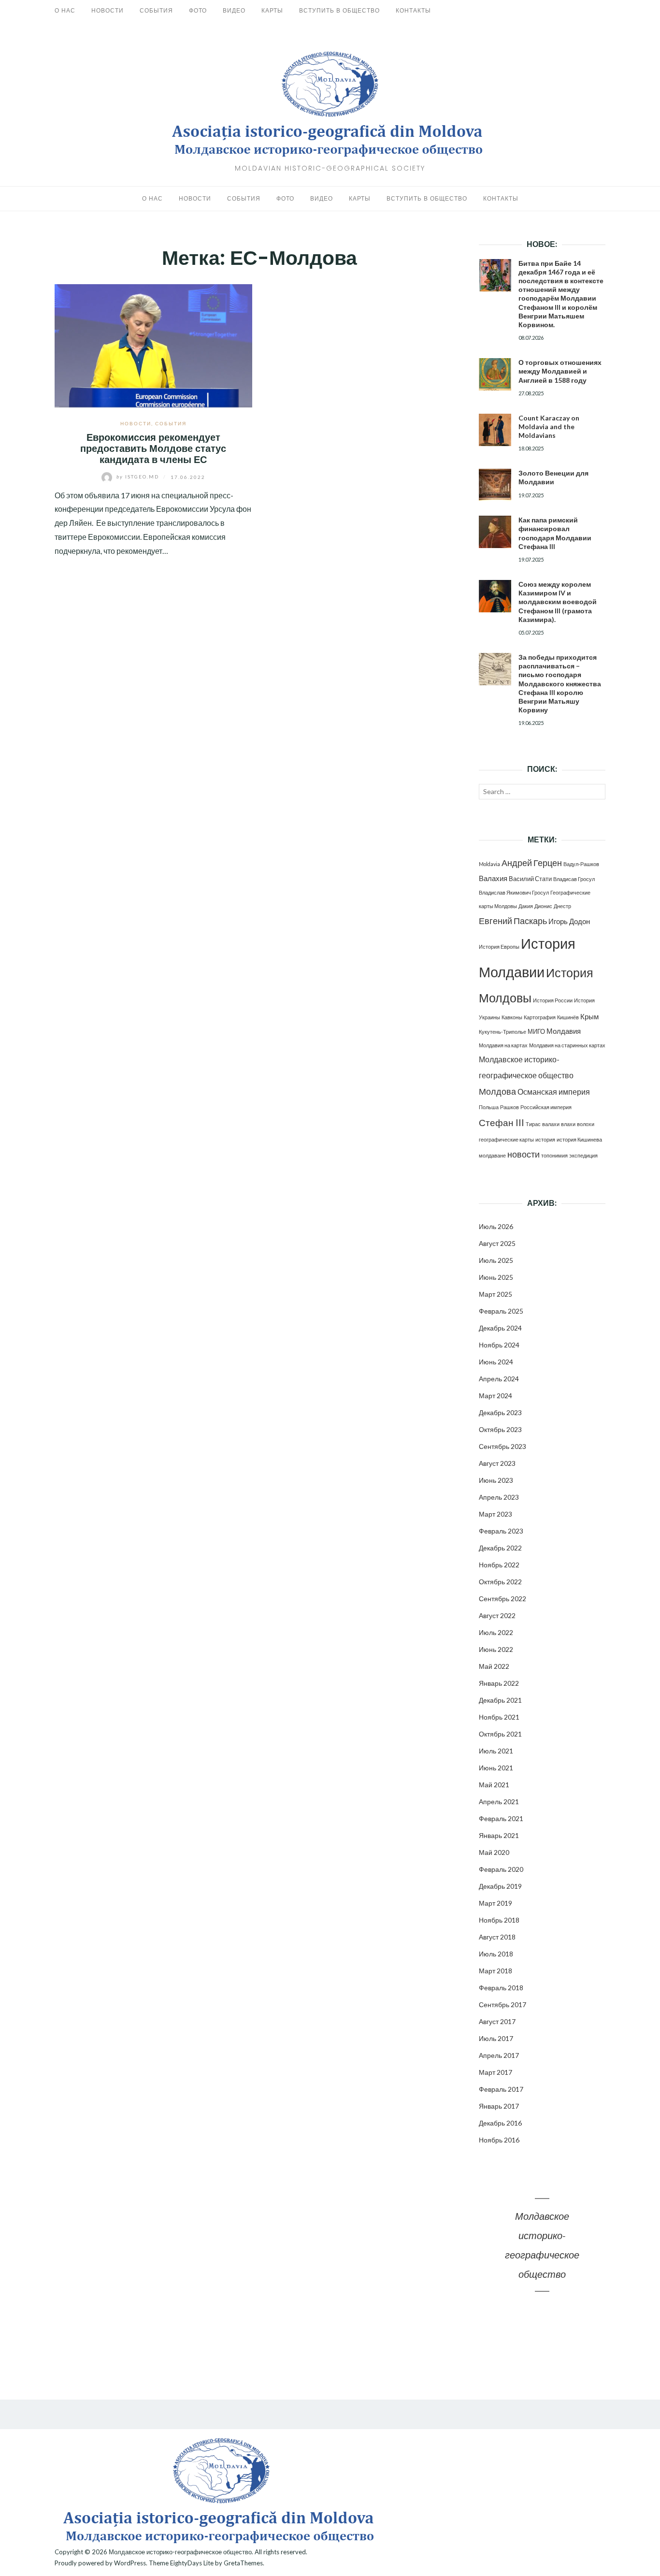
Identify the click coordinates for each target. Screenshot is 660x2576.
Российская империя (546, 1107)
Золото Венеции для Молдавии (553, 477)
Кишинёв (568, 1017)
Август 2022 (497, 1615)
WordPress (130, 2563)
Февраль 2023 (501, 1531)
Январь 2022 (499, 1683)
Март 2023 (495, 1514)
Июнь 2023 (496, 1480)
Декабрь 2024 (500, 1328)
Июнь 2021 (496, 1768)
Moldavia (489, 864)
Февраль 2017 (501, 2089)
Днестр (562, 906)
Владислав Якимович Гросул (514, 892)
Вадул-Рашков (581, 864)
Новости (108, 10)
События (156, 10)
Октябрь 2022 (500, 1582)
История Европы (499, 947)
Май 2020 (494, 1852)
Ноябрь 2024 (499, 1345)
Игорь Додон (569, 921)
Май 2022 (494, 1666)
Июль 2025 (496, 1260)
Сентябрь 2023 (502, 1446)
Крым (589, 1016)
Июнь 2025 (496, 1277)
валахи (551, 1124)
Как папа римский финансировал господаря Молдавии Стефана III (555, 533)
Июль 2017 (496, 2038)
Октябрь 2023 (500, 1429)
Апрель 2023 (499, 1497)
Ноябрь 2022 (499, 1565)
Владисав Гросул (574, 879)
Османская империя (554, 1092)
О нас (65, 10)
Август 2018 (497, 1937)
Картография (540, 1017)
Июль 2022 (496, 1632)
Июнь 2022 (496, 1649)
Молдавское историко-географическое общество (180, 2552)
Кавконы (512, 1017)
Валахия (493, 878)
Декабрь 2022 (500, 1548)
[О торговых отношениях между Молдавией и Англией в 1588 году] (495, 374)
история (545, 1139)
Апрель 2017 (499, 2055)
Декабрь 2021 (500, 1700)
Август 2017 (497, 2021)
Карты (272, 10)
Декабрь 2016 (500, 2123)
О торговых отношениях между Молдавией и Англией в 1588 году (560, 371)
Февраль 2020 (501, 1869)
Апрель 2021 (499, 1802)
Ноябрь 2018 (499, 1920)
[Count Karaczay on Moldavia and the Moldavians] (495, 430)
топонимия (554, 1155)
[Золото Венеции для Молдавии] (495, 485)
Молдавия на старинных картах (567, 1045)
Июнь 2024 (496, 1362)
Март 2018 (495, 1971)
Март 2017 (495, 2072)
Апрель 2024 (499, 1379)
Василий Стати (530, 879)
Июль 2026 (496, 1226)
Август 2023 (497, 1463)
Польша (489, 1107)
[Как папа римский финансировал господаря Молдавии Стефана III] (495, 532)
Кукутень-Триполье (502, 1032)
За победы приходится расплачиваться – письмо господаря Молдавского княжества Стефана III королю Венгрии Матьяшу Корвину (560, 683)
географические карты (506, 1139)
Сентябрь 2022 (502, 1599)
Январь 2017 (499, 2106)
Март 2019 (495, 1903)
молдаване (492, 1155)
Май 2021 (494, 1785)
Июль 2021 (496, 1751)
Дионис (543, 906)
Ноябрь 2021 (499, 1717)
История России (553, 1000)
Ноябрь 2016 (499, 2140)
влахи (568, 1124)
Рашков (509, 1107)
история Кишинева (579, 1139)
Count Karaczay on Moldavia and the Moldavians (549, 427)
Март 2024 (495, 1396)
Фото (198, 10)
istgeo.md (139, 477)
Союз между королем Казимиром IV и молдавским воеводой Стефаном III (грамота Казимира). (558, 602)
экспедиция (583, 1155)
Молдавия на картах (503, 1045)
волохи (586, 1124)
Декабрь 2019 (500, 1886)
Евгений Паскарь (513, 921)
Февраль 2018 (501, 1988)
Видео (234, 10)
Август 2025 (497, 1243)
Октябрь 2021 (500, 1734)
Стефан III (502, 1122)
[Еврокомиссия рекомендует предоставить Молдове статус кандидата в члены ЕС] (153, 344)
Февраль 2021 (501, 1818)
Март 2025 (495, 1294)
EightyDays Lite (192, 2563)
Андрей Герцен (532, 863)
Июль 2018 (496, 1954)
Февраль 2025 (501, 1311)
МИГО (536, 1031)
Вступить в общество (339, 10)
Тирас (533, 1124)
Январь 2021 (499, 1835)
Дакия (526, 906)
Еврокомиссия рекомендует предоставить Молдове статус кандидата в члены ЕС (153, 449)
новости (524, 1154)
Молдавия (564, 1031)
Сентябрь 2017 (502, 2004)
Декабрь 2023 (500, 1412)
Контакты (413, 10)
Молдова (497, 1092)
